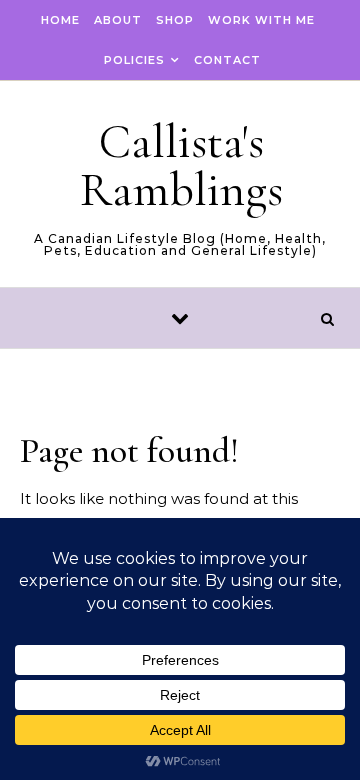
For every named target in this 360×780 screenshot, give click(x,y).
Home (60, 20)
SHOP (175, 20)
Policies (134, 60)
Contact (227, 60)
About (118, 20)
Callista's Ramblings (181, 166)
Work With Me (261, 20)
